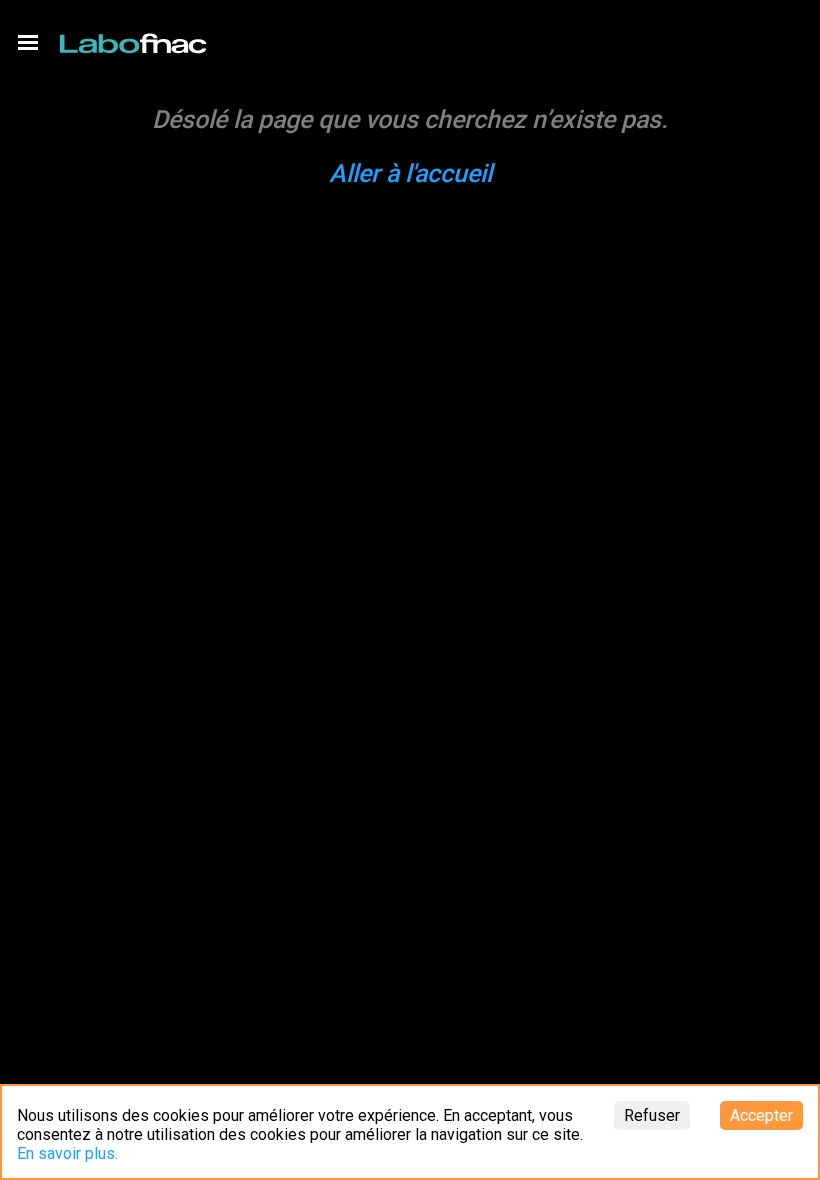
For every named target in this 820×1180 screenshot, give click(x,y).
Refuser (652, 1115)
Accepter (761, 1115)
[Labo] (135, 39)
